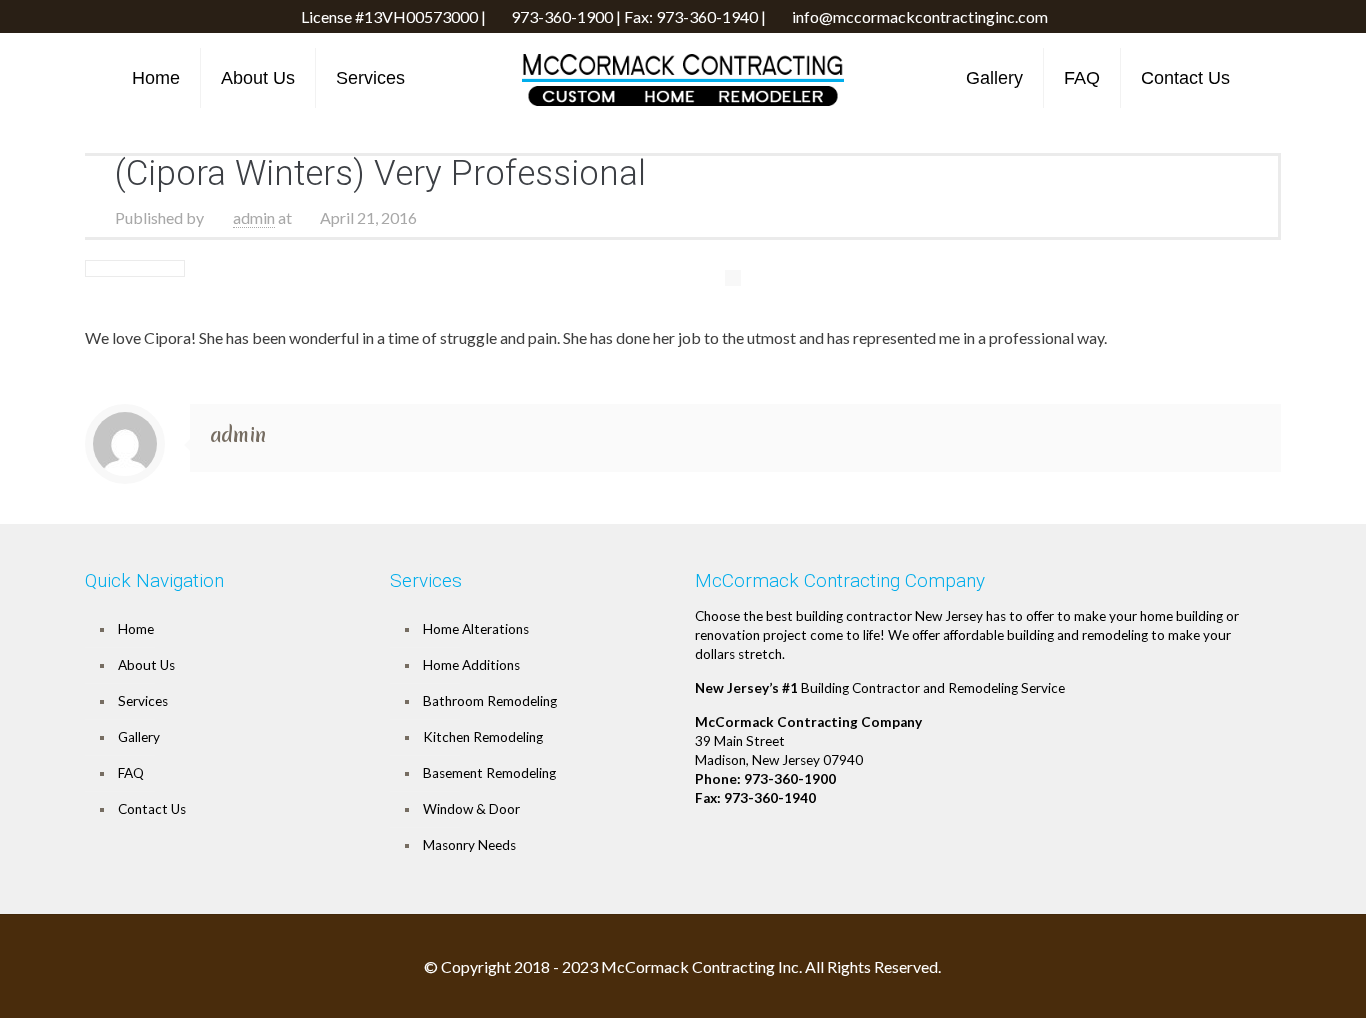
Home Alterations (476, 629)
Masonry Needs (469, 845)
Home (136, 629)
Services (143, 701)
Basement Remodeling (489, 773)
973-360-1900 (562, 16)
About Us (146, 665)
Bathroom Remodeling (490, 701)
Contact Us (152, 809)
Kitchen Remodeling (483, 737)
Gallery (139, 737)
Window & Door (471, 809)
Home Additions (471, 665)
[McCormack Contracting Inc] (682, 79)
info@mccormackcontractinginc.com (920, 16)
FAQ (131, 773)
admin (254, 217)
